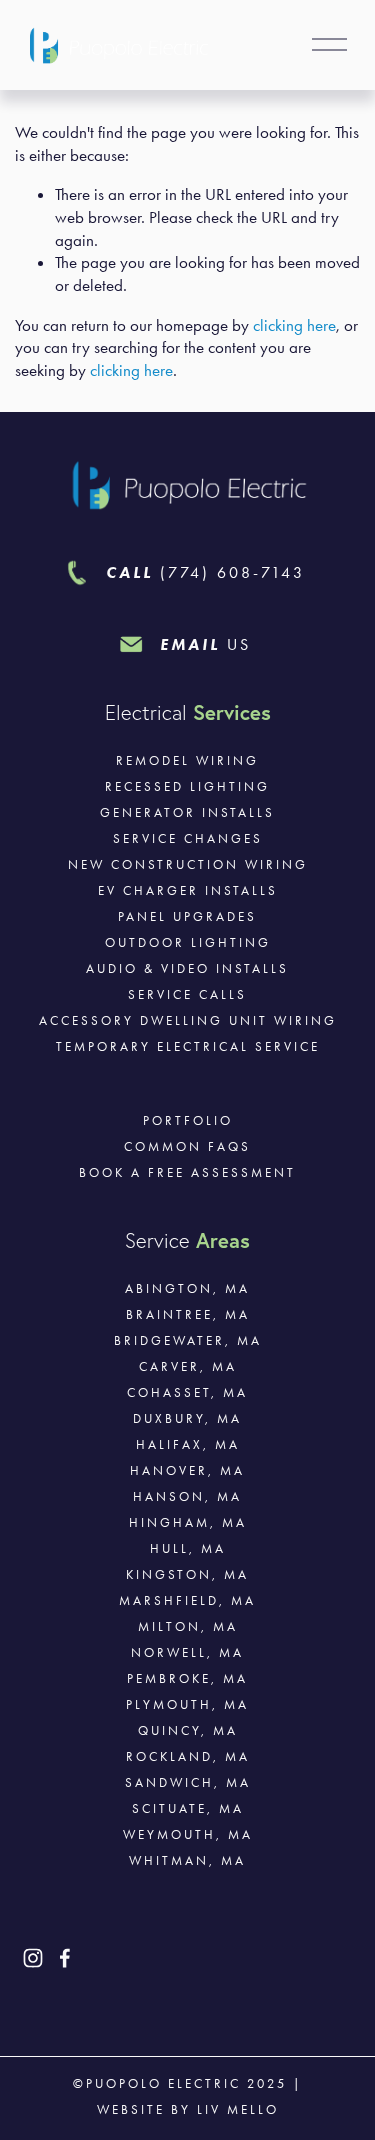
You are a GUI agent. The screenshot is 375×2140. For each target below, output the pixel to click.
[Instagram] (33, 1958)
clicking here (294, 325)
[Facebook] (65, 1958)
